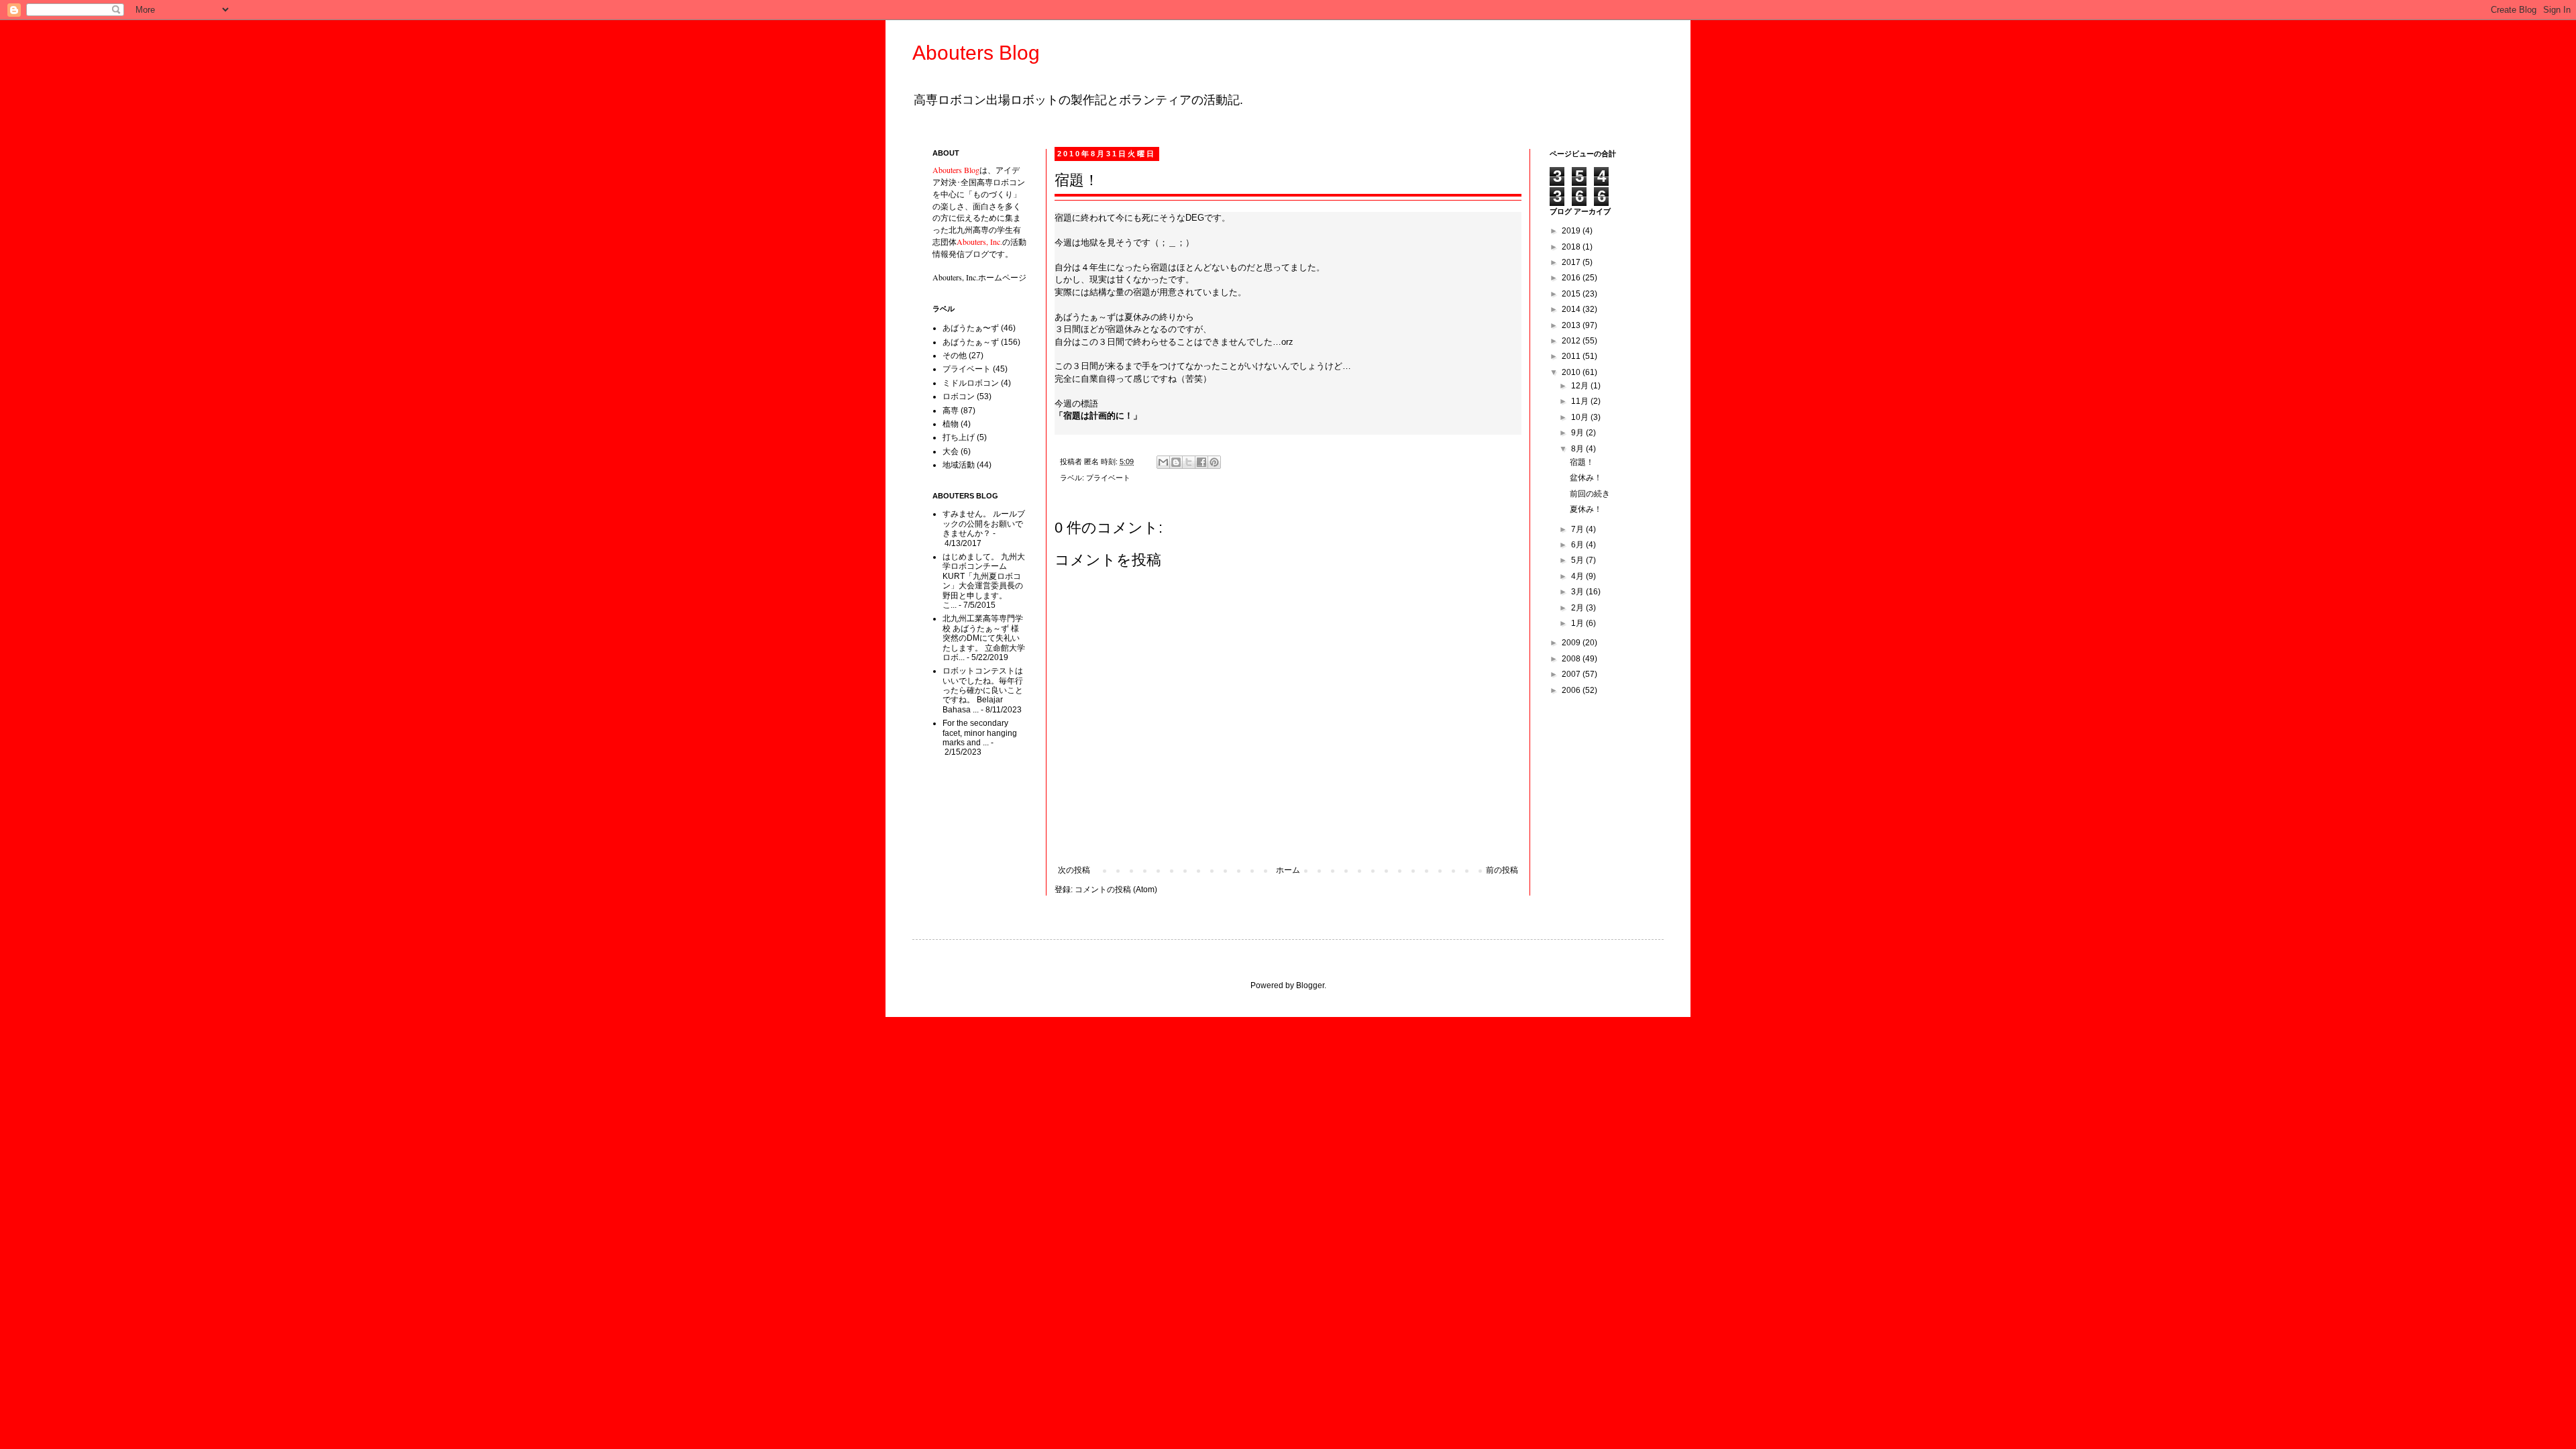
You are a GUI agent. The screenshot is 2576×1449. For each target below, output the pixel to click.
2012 (1572, 341)
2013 (1572, 325)
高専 (951, 411)
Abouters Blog (976, 53)
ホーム (1288, 870)
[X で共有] (1189, 462)
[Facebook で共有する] (1201, 462)
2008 (1572, 659)
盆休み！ (1586, 478)
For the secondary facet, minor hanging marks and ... (980, 733)
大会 (951, 451)
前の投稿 (1502, 870)
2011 (1572, 356)
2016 (1572, 278)
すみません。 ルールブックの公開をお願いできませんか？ (984, 524)
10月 (1581, 417)
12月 (1581, 386)
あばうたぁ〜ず (971, 328)
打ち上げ (959, 437)
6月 (1578, 545)
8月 (1578, 449)
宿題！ (1582, 462)
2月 (1578, 608)
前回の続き (1590, 494)
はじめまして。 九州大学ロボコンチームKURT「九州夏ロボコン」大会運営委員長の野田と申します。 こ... (984, 581)
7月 (1578, 529)
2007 (1572, 674)
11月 (1581, 401)
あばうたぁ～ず (971, 342)
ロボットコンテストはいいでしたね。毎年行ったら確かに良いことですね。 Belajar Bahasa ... (983, 690)
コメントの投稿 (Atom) (1116, 890)
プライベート (1108, 478)
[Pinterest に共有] (1214, 462)
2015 (1572, 294)
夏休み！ (1586, 509)
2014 (1572, 309)
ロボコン (959, 396)
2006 (1572, 690)
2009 (1572, 643)
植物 (951, 424)
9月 (1578, 433)
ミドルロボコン (971, 383)
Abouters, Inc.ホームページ (979, 277)
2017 (1572, 262)
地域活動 (959, 465)
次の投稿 (1074, 870)
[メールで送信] (1163, 462)
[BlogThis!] (1176, 462)
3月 (1578, 592)
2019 (1572, 231)
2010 (1572, 372)
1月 (1578, 623)
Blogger (1310, 985)
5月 (1578, 560)
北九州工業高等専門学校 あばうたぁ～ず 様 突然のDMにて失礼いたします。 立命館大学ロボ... (984, 638)
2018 (1572, 247)
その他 (955, 356)
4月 (1578, 576)
